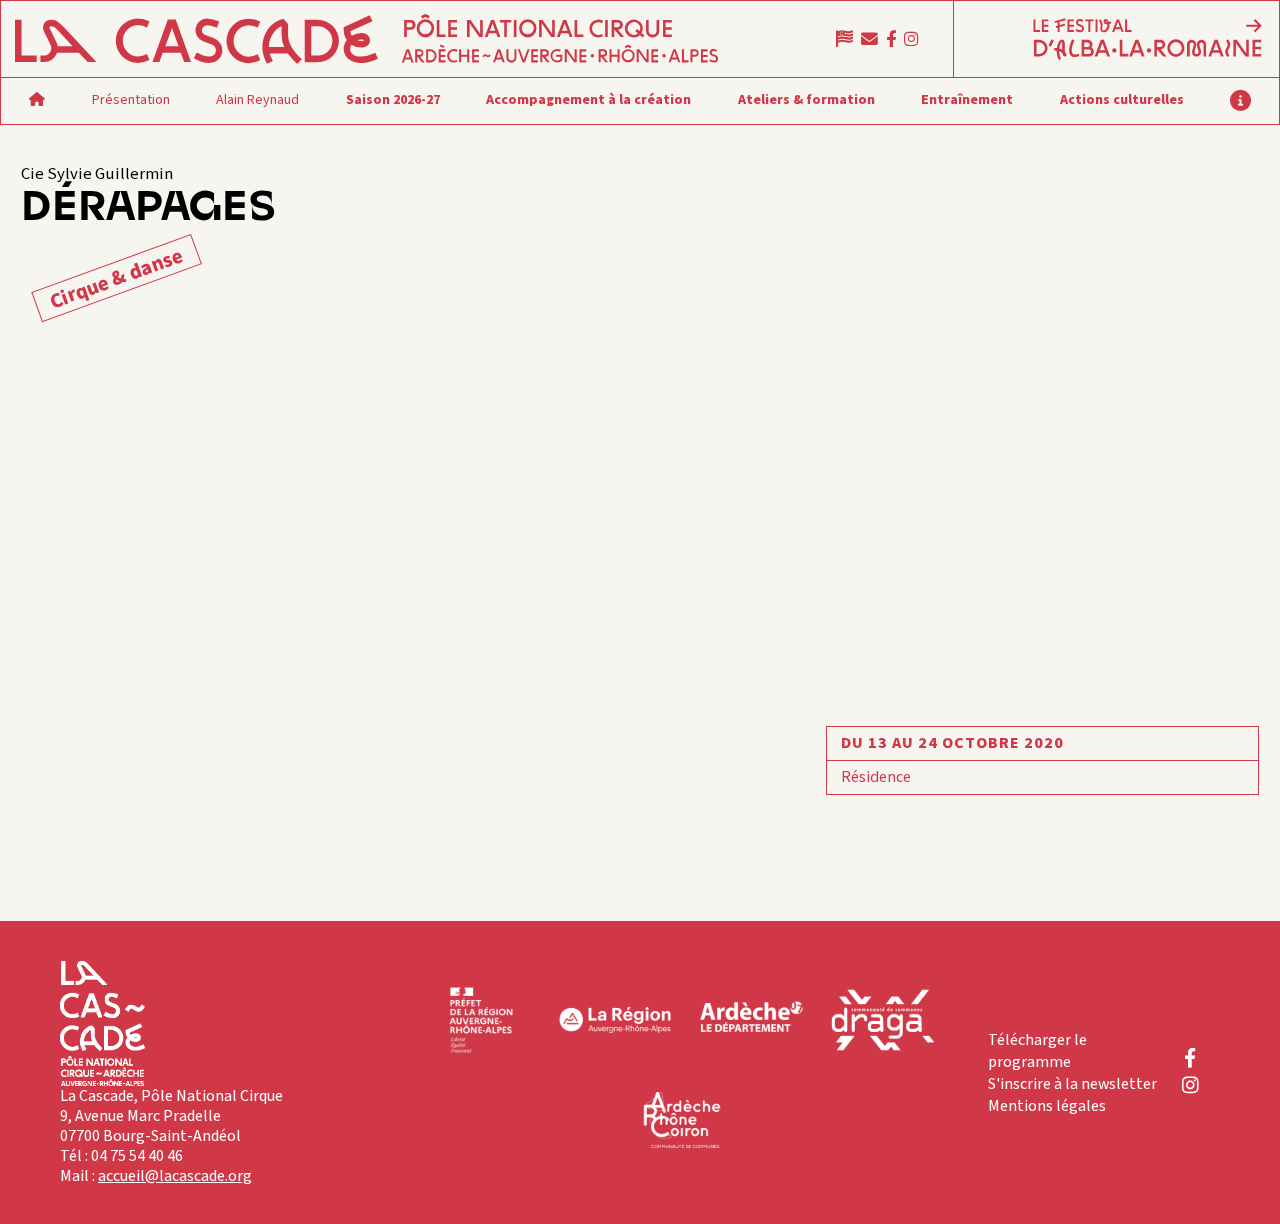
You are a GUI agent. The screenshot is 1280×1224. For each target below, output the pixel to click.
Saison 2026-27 (393, 100)
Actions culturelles (1122, 100)
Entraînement (967, 100)
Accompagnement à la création (588, 100)
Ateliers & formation (806, 100)
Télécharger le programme (1037, 1051)
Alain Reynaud (257, 100)
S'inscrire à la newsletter (1072, 1084)
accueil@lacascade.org (175, 1176)
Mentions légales (1047, 1106)
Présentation (131, 100)
